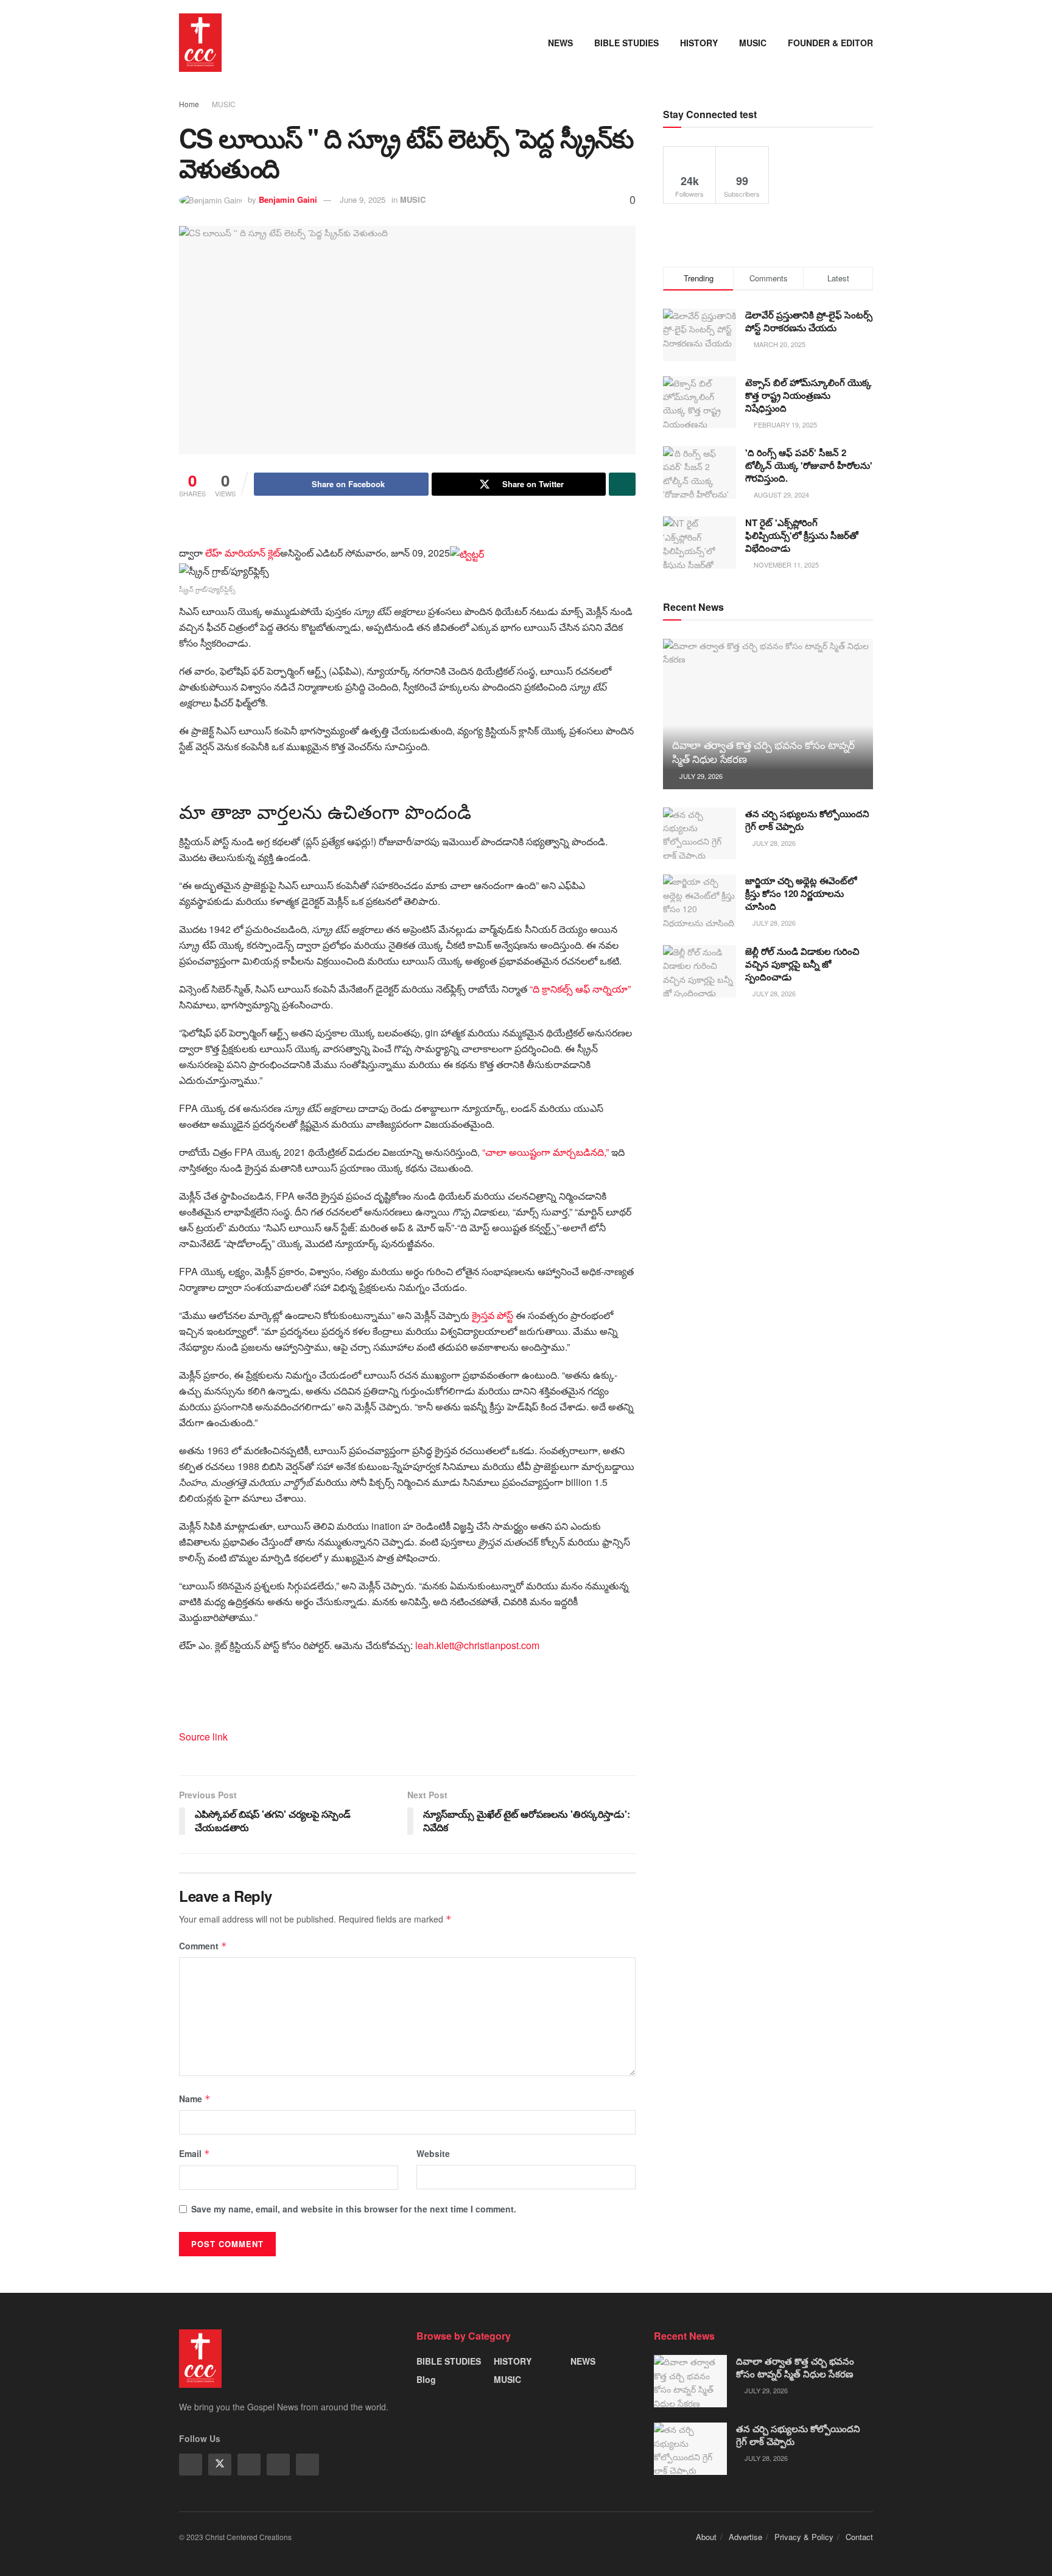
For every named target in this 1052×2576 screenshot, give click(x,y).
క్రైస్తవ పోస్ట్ (494, 1315)
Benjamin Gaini (288, 199)
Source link (203, 1737)
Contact (859, 2537)
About (706, 2537)
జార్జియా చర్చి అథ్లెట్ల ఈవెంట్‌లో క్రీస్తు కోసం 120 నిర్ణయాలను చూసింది (801, 893)
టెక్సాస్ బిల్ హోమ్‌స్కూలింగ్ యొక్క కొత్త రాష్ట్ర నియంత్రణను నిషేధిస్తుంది (808, 395)
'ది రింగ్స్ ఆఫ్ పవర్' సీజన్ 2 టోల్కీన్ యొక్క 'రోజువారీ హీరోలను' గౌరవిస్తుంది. (809, 465)
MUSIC (753, 43)
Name (195, 2099)
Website (433, 2153)
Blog (426, 2379)
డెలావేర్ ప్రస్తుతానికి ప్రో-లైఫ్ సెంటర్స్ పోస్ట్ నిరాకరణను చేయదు (809, 321)
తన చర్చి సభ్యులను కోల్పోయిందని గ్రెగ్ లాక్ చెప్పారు (807, 820)
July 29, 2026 (700, 776)
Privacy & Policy (804, 2537)
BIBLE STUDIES (626, 43)
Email (195, 2153)
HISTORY (699, 43)
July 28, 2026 (773, 843)
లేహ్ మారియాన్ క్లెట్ (243, 553)
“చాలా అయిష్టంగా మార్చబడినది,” (545, 1152)
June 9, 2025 (363, 199)
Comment (203, 1946)
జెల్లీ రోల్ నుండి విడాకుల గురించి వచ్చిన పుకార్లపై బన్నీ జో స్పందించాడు (802, 964)
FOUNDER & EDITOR (830, 43)
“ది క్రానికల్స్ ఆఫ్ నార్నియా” (580, 989)
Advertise (745, 2537)
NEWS (560, 43)
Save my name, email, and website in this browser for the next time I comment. (354, 2209)
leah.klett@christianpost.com (477, 1645)
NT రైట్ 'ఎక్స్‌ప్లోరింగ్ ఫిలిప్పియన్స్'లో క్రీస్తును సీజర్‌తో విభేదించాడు (802, 535)
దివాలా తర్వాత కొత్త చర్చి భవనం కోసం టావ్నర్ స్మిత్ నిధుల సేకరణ (763, 752)
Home (189, 104)
